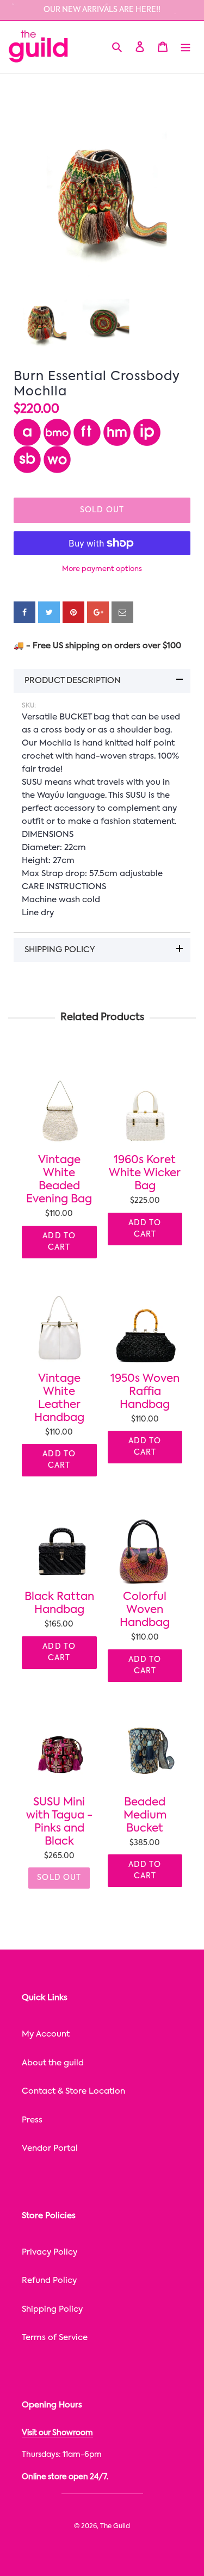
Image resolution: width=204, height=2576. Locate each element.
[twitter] (49, 612)
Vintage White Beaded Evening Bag (59, 1180)
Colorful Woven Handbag (145, 1610)
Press (32, 2120)
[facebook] (24, 612)
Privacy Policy (50, 2252)
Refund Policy (49, 2280)
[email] (122, 612)
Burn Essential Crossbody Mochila (97, 384)
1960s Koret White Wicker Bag (145, 1174)
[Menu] (186, 47)
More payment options (102, 569)
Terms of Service (55, 2338)
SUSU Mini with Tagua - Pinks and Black (59, 1822)
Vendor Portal (50, 2148)
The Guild (115, 2527)
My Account (46, 2034)
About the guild (53, 2063)
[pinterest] (73, 612)
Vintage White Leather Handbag (59, 1399)
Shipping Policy (52, 2309)
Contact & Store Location (73, 2091)
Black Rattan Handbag (59, 1604)
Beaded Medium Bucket (145, 1816)
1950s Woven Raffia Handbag (145, 1392)
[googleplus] (98, 612)
